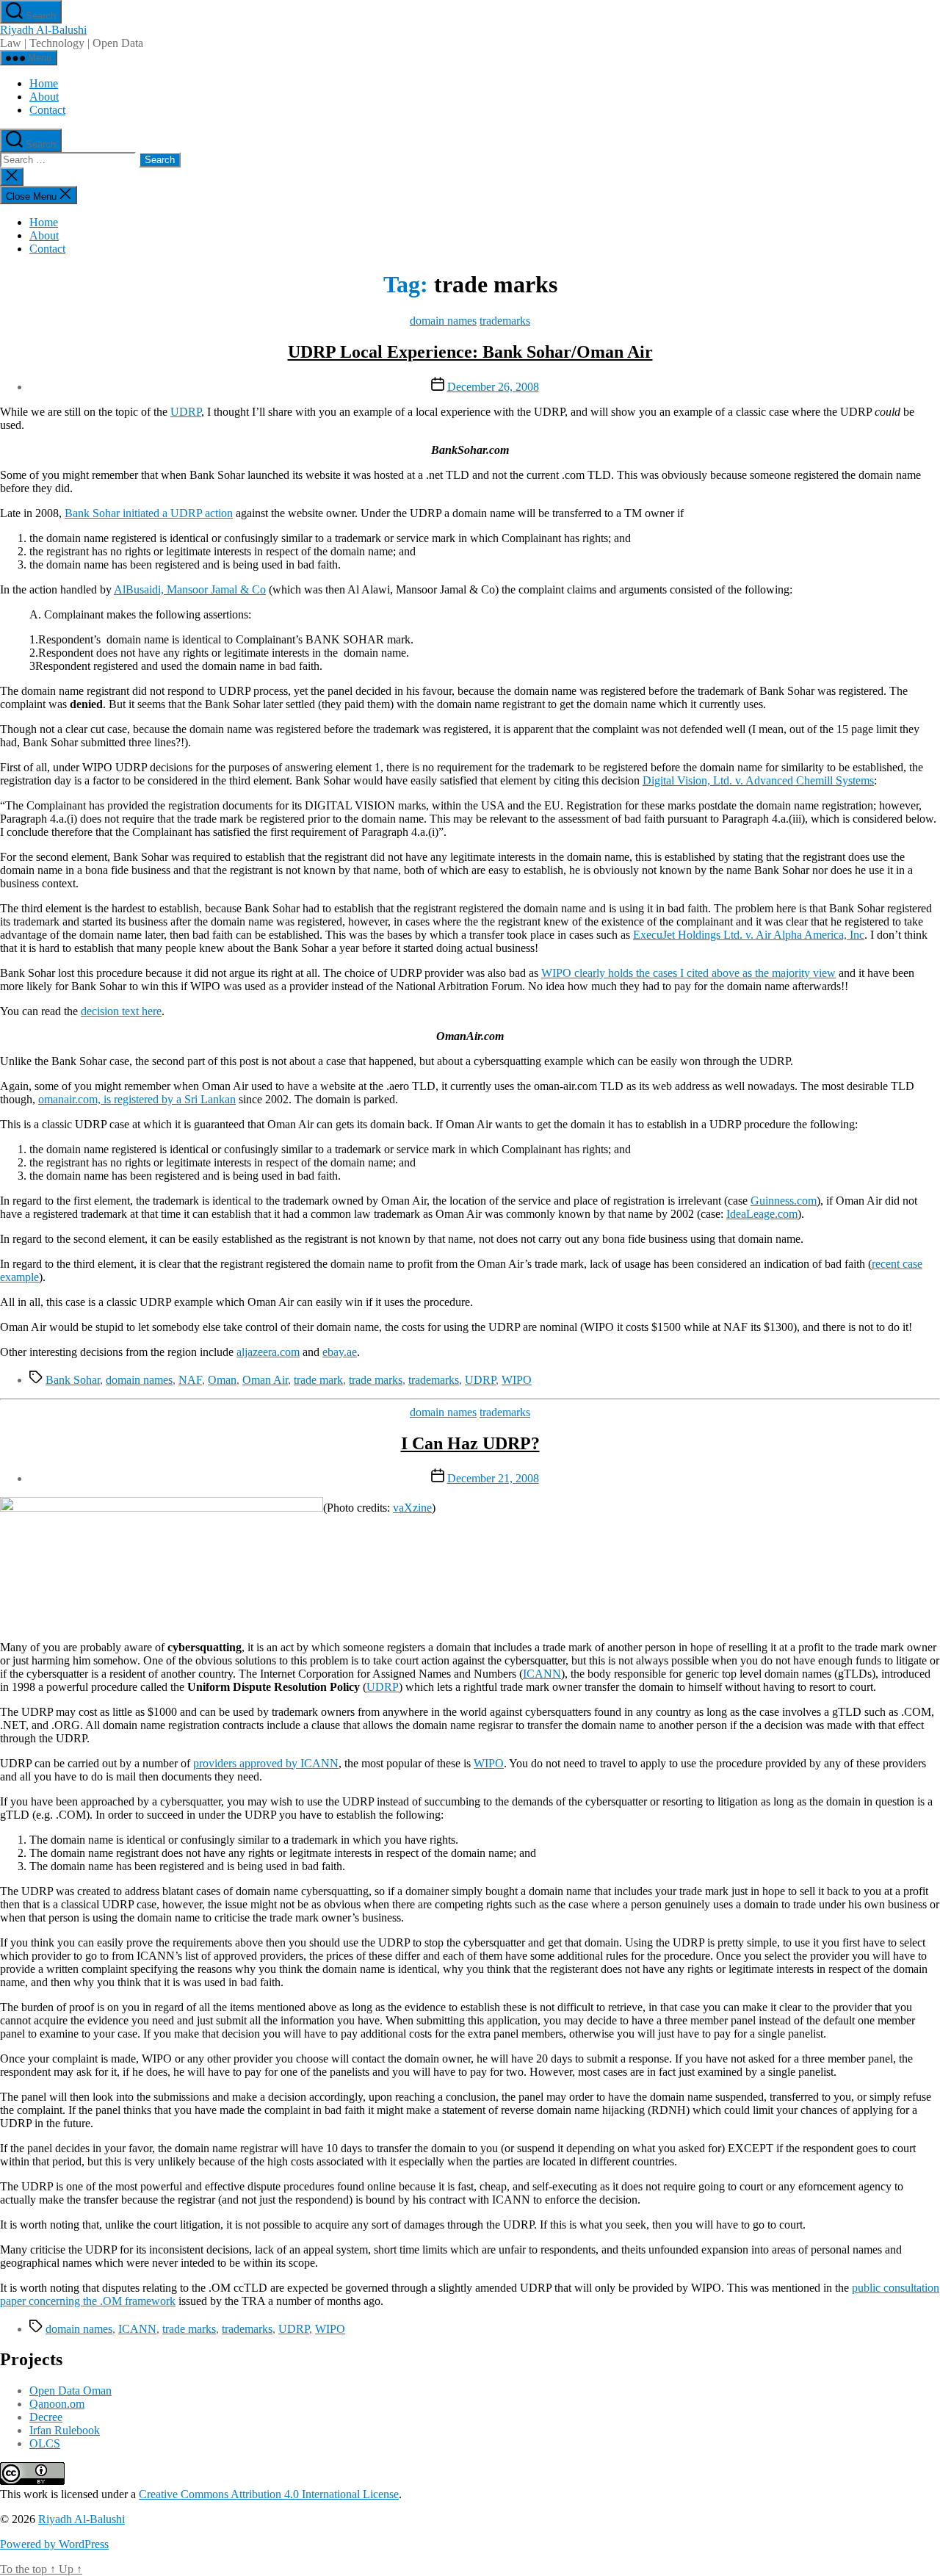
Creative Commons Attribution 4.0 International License (269, 2494)
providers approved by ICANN (266, 1763)
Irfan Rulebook (65, 2430)
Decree (46, 2417)
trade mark (318, 1380)
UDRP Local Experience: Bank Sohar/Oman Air (470, 352)
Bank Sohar (73, 1380)
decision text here (121, 1011)
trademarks (505, 321)
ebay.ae (340, 1352)
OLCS (45, 2443)
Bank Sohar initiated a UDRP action (149, 513)
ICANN (542, 1674)
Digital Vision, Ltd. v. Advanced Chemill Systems (758, 780)
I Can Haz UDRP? (470, 1443)
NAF (190, 1380)
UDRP (186, 412)
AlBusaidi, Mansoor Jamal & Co (190, 589)
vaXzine (412, 1508)
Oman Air (265, 1380)
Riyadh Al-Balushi (43, 30)
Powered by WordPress (54, 2544)
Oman (222, 1380)
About (44, 97)
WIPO (517, 1380)
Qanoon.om (57, 2404)
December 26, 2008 (493, 387)
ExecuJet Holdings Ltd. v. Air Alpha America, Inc (749, 935)
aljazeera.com (268, 1352)
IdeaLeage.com (762, 1214)
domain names (443, 321)
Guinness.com (784, 1201)
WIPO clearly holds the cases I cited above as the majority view (688, 973)
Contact (47, 110)
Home (44, 83)
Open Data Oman (70, 2391)
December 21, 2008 (493, 1478)
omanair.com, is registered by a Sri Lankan (137, 1099)
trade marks (376, 1380)
